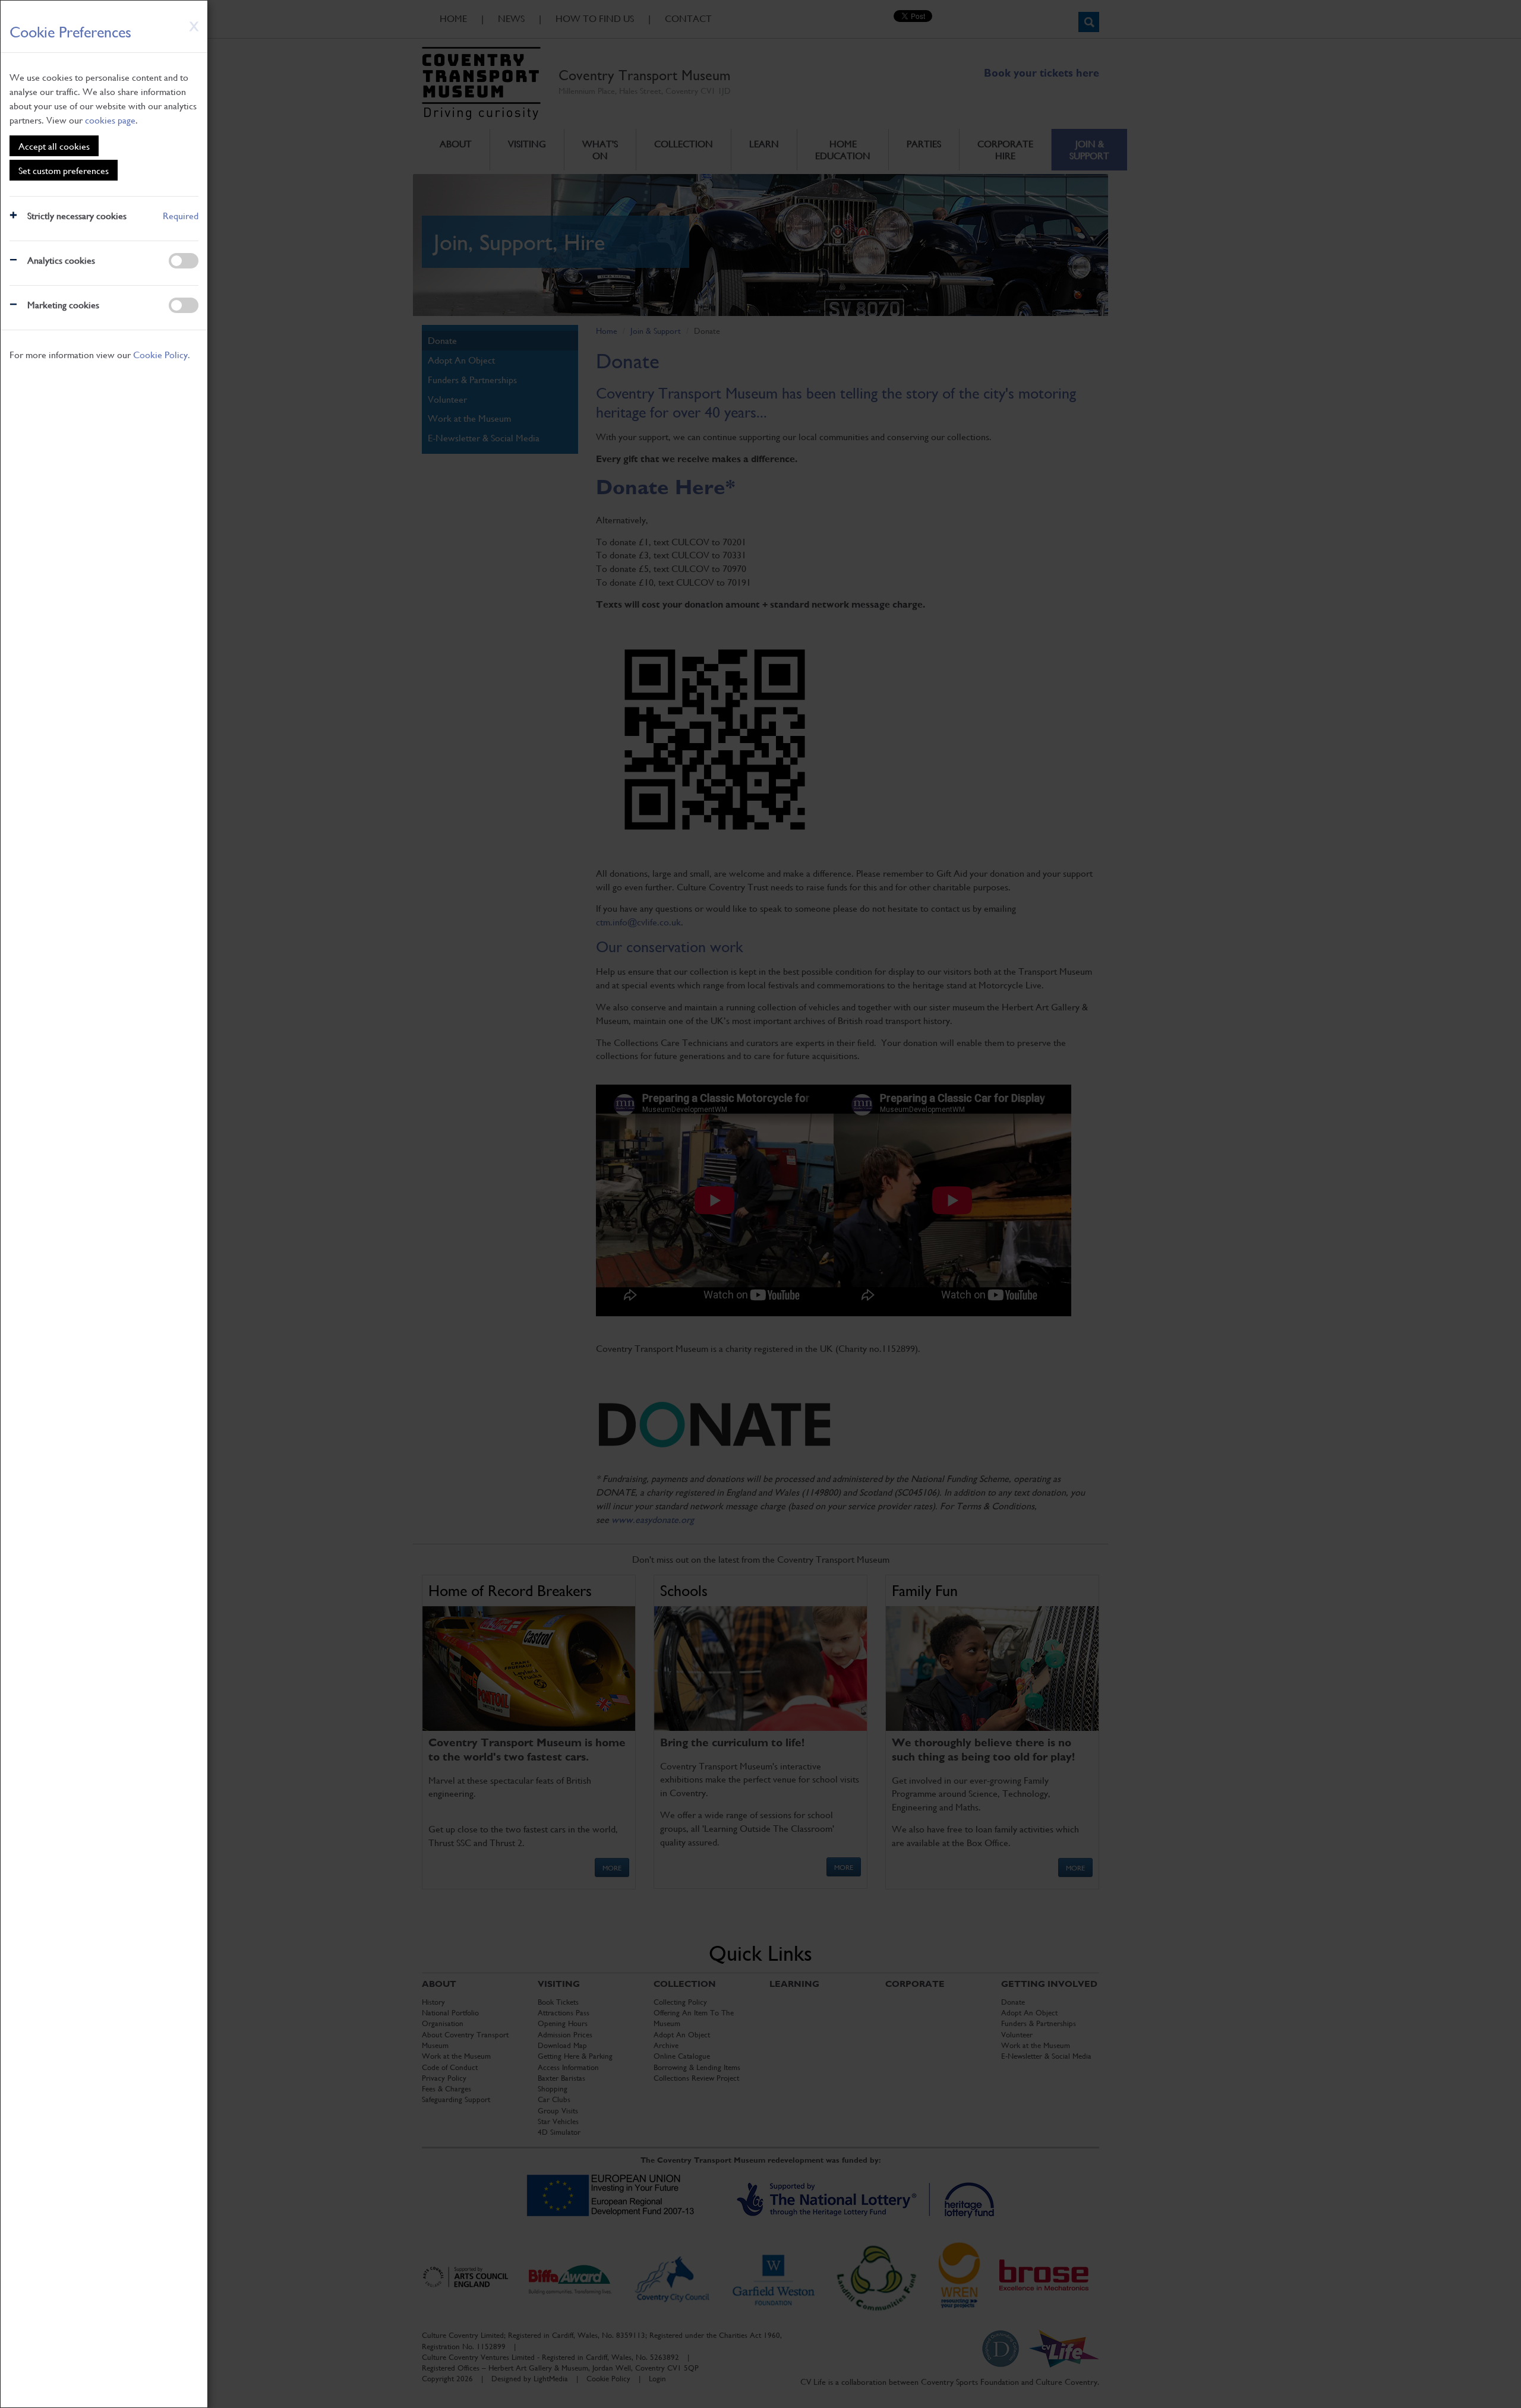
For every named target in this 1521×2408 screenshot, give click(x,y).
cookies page (110, 120)
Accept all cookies (54, 146)
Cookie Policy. (162, 354)
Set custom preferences (64, 170)
